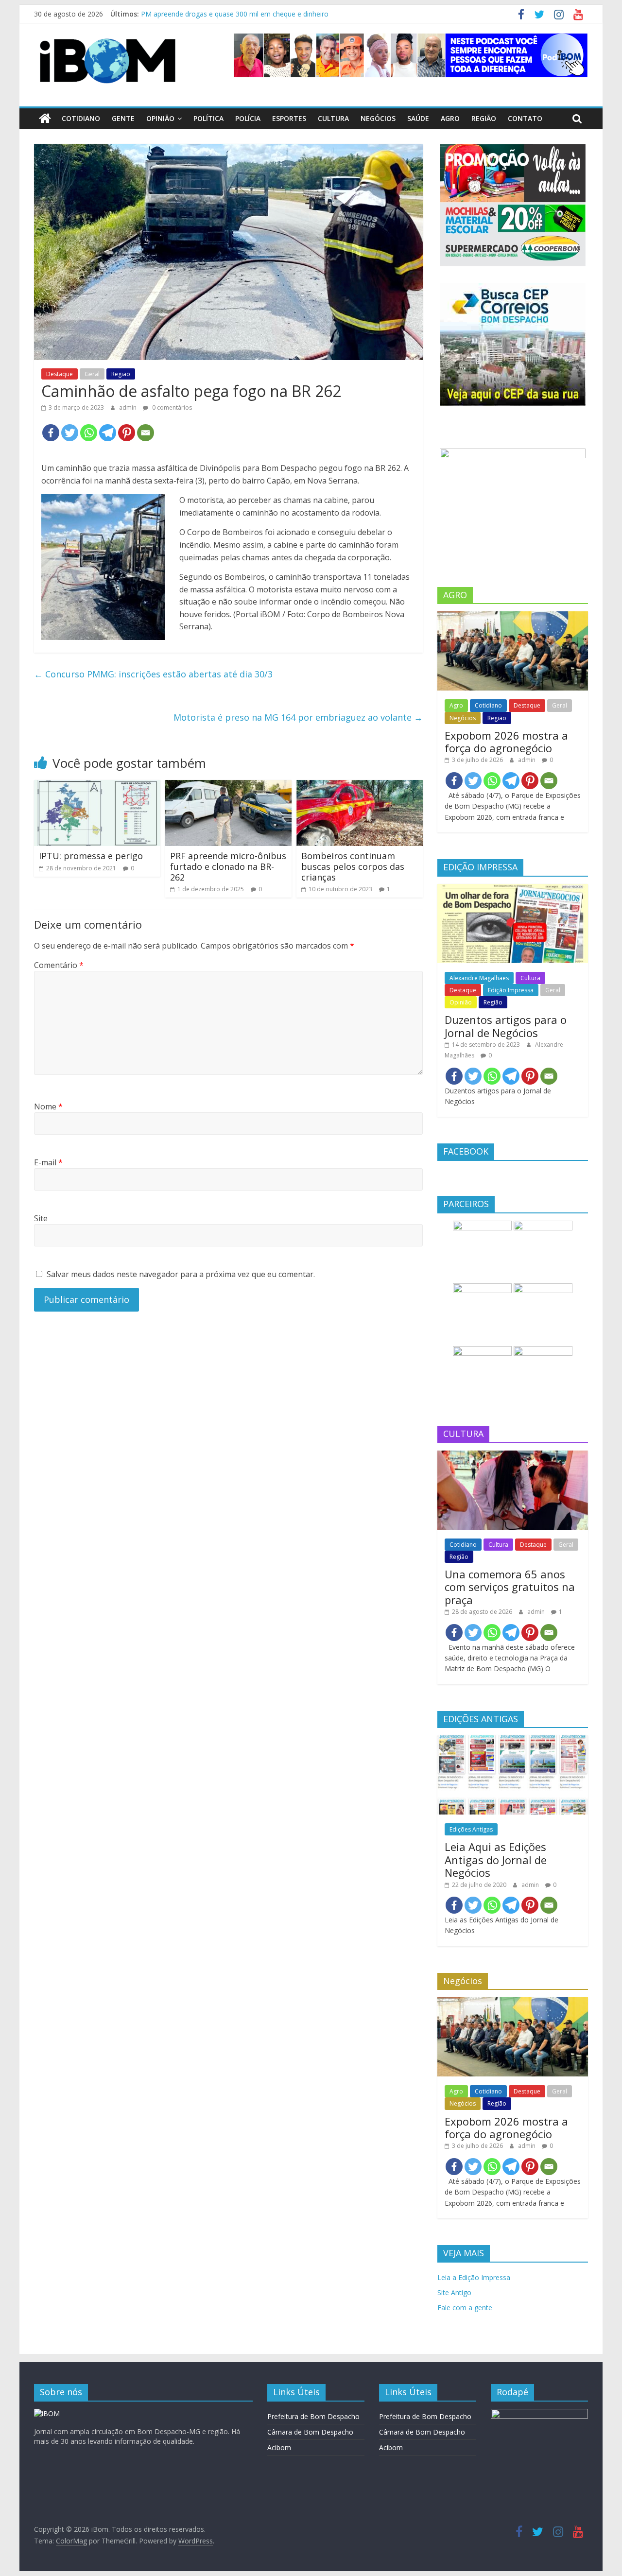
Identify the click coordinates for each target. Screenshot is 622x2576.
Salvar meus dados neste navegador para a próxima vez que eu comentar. (181, 1274)
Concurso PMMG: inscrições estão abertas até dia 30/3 (153, 674)
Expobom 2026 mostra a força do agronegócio (506, 742)
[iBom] (45, 119)
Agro (450, 118)
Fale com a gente (465, 2308)
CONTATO (525, 118)
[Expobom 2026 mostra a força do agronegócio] (513, 616)
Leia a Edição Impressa (474, 2277)
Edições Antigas (471, 1829)
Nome (48, 1106)
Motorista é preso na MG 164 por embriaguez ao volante (298, 717)
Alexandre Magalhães (479, 978)
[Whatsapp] (89, 433)
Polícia (248, 118)
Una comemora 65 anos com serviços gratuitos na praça (510, 1587)
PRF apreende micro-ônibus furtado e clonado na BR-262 (228, 866)
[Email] (146, 433)
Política (208, 118)
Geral (92, 374)
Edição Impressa (511, 990)
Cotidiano (81, 118)
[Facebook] (51, 433)
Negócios (378, 118)
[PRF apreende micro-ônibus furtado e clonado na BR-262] (228, 786)
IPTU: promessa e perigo (91, 856)
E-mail (48, 1162)
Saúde (418, 118)
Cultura (333, 118)
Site (41, 1218)
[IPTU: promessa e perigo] (97, 786)
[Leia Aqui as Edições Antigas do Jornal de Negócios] (513, 1740)
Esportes (289, 118)
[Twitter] (70, 433)
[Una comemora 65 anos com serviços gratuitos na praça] (513, 1456)
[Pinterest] (127, 433)
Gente (123, 118)
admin (129, 407)
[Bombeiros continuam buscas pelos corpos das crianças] (360, 786)
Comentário (59, 965)
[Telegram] (108, 433)
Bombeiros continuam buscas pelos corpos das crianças (353, 866)
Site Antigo (454, 2292)
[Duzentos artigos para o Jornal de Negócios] (513, 889)
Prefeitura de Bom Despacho (313, 2416)
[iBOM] (47, 2413)
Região (484, 118)
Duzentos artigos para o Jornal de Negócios (506, 1026)
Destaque (60, 374)
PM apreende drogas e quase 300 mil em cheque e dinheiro (235, 14)
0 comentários (171, 407)
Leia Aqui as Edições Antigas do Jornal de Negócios (496, 1859)
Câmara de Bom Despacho (310, 2432)
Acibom (279, 2447)
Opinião (160, 118)
